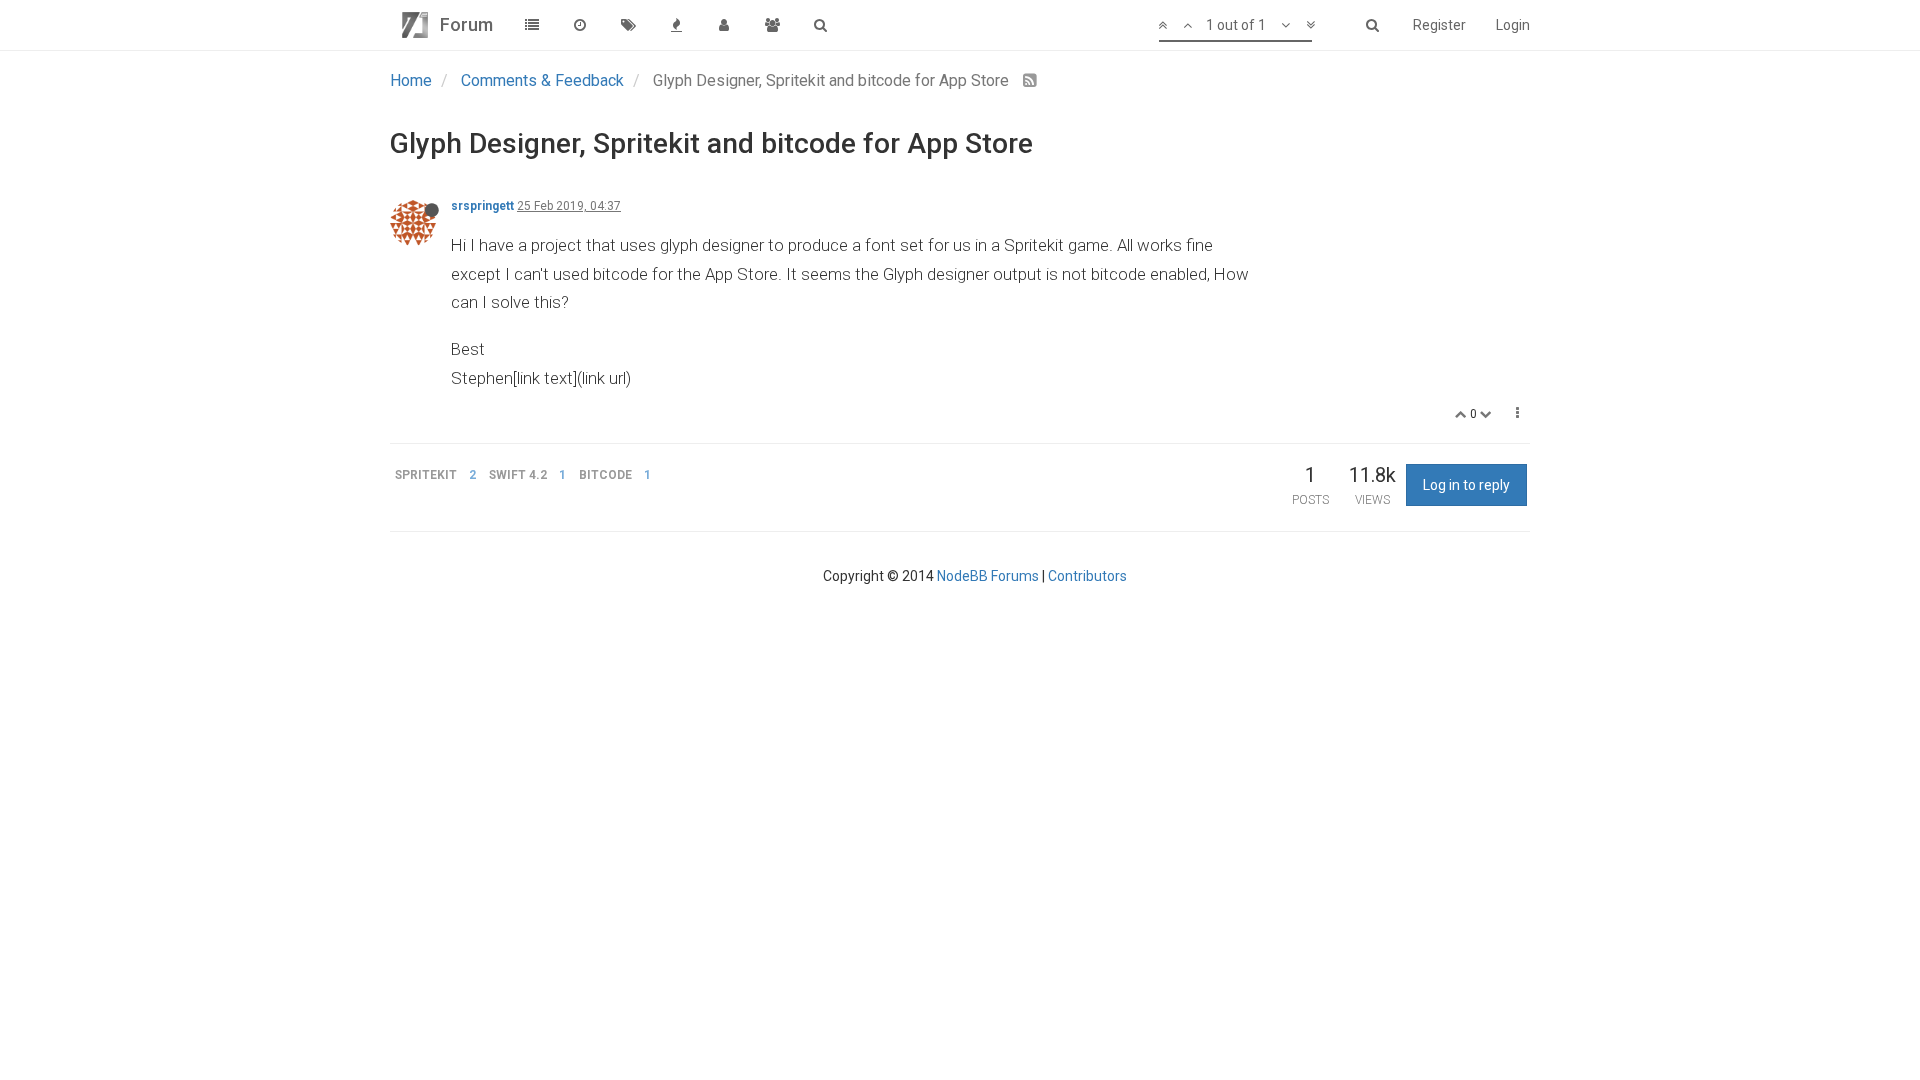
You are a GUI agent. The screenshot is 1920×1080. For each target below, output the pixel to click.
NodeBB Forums (988, 576)
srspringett (482, 206)
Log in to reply (1466, 485)
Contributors (1087, 576)
